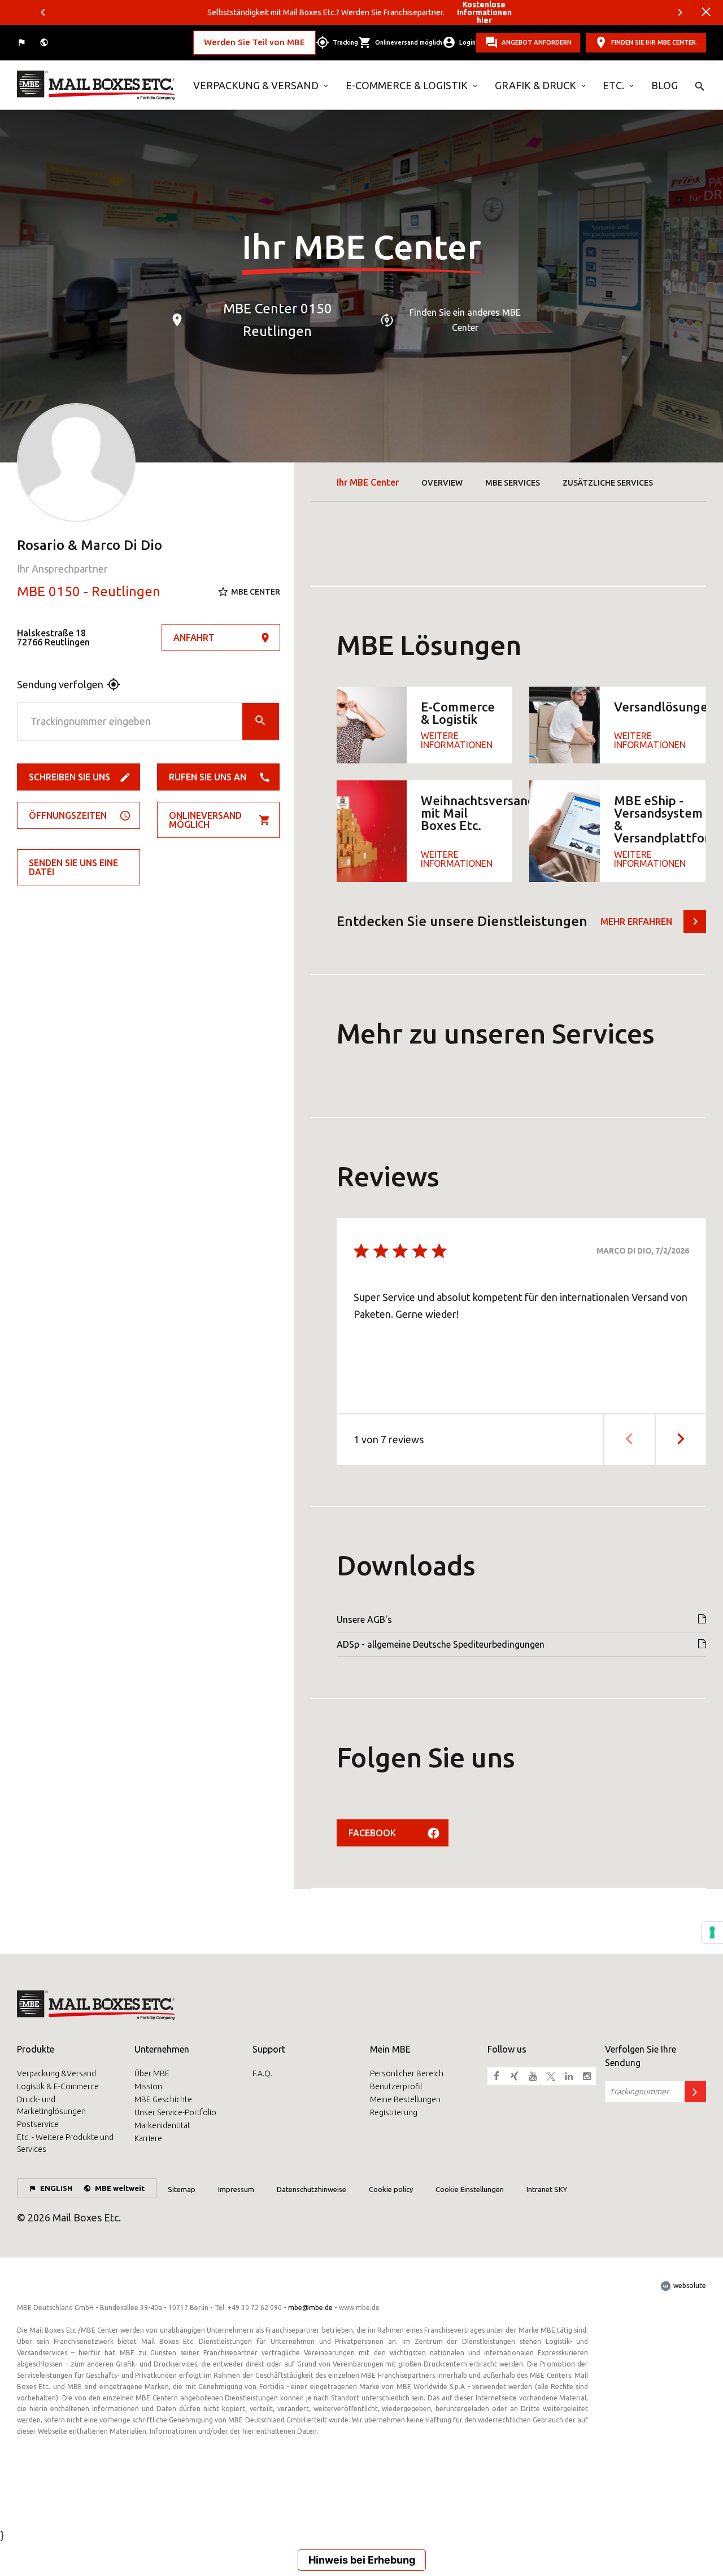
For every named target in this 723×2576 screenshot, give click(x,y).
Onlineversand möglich (205, 820)
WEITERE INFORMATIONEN (457, 740)
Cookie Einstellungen (470, 2189)
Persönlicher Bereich (407, 2073)
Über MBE (152, 2073)
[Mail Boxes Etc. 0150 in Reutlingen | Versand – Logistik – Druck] (97, 85)
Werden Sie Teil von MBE (254, 42)
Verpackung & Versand (256, 85)
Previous (43, 12)
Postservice (38, 2124)
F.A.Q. (262, 2073)
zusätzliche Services (608, 483)
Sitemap (182, 2189)
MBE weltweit (120, 2188)
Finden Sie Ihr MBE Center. (654, 42)
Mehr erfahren (636, 922)
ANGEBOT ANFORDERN (537, 42)
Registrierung (394, 2112)
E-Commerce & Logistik (407, 85)
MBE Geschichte (163, 2099)
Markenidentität (162, 2125)
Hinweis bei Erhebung (362, 2560)
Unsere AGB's (364, 1619)
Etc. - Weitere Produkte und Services (65, 2143)
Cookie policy (391, 2189)
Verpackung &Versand (56, 2073)
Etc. (613, 85)
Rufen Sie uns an (208, 777)
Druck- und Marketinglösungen (51, 2105)
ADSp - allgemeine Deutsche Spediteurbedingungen (441, 1644)
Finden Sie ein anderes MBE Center (465, 320)
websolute (689, 2285)
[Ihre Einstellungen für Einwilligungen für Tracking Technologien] (712, 1932)
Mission (148, 2086)
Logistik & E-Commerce (58, 2086)
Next (680, 12)
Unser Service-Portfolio (175, 2112)
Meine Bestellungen (405, 2099)
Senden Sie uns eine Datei (73, 867)
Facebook (372, 1833)
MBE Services (513, 483)
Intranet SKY (547, 2189)
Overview (442, 483)
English (56, 2188)
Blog (665, 85)
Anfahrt (194, 638)
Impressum (236, 2189)
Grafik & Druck (535, 85)
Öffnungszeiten (68, 815)
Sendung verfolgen (60, 684)
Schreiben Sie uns (69, 777)
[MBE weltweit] (45, 43)
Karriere (148, 2138)
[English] (23, 43)
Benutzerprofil (396, 2086)
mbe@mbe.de (310, 2308)
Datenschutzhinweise (312, 2189)
